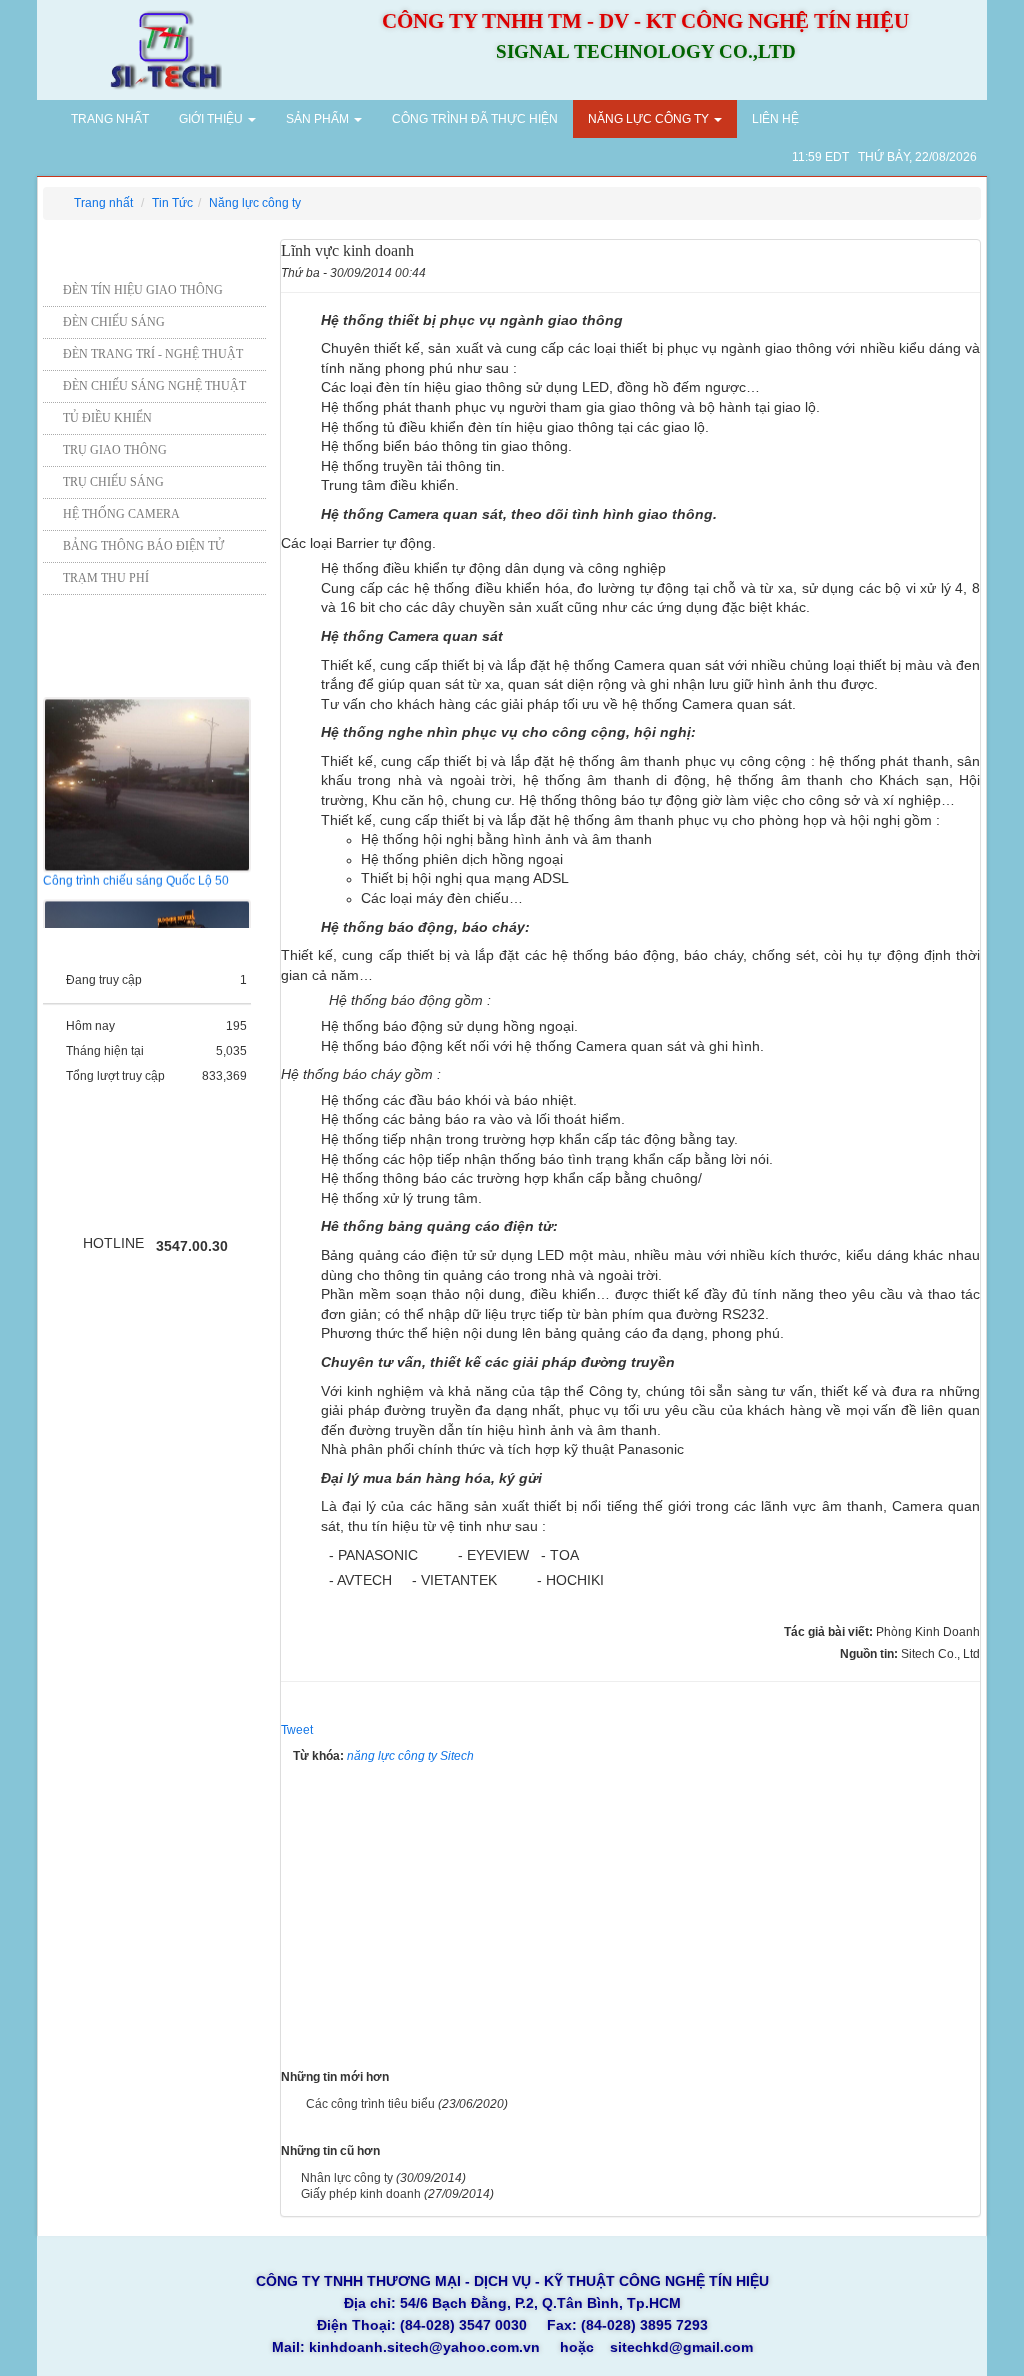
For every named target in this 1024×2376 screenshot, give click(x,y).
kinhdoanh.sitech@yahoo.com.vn (424, 2347)
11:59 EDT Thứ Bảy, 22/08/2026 (884, 157)
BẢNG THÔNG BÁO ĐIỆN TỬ (143, 546)
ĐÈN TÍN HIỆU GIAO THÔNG (143, 290)
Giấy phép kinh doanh (361, 2194)
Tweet (297, 1730)
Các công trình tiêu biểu (370, 2104)
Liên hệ (775, 119)
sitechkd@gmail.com (681, 2347)
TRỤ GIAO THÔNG (115, 450)
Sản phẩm (319, 119)
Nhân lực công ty (347, 2178)
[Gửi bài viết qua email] (909, 270)
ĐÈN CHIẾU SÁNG (114, 322)
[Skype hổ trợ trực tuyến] (97, 1191)
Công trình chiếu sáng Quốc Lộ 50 (136, 870)
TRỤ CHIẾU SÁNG (113, 482)
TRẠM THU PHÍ (106, 578)
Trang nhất (108, 119)
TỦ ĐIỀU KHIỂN (107, 418)
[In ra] (938, 270)
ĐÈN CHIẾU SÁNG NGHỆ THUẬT (154, 386)
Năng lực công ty (650, 119)
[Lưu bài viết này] (967, 270)
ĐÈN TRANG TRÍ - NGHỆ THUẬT (153, 354)
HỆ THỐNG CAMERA (121, 514)
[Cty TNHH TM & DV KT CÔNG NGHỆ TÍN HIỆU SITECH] (164, 47)
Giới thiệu (212, 119)
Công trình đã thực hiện (475, 119)
